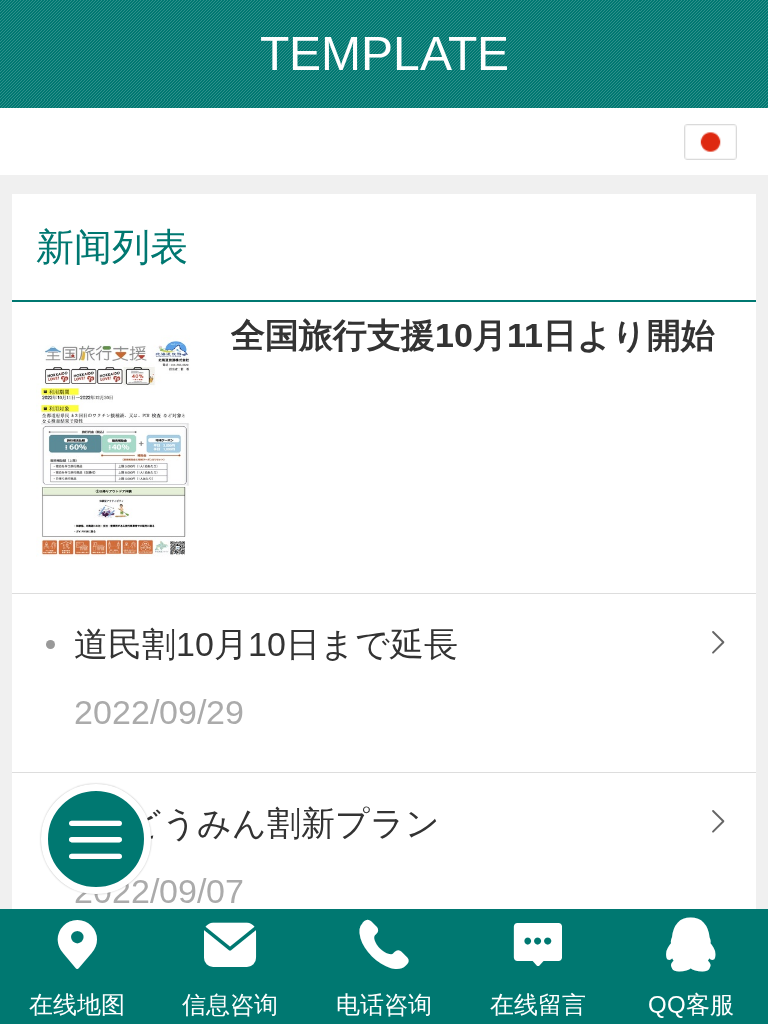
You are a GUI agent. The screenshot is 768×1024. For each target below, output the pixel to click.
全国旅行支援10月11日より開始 (473, 335)
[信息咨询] (231, 945)
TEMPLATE (384, 53)
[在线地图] (77, 945)
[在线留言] (538, 945)
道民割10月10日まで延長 (266, 644)
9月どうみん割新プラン (257, 823)
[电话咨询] (384, 945)
